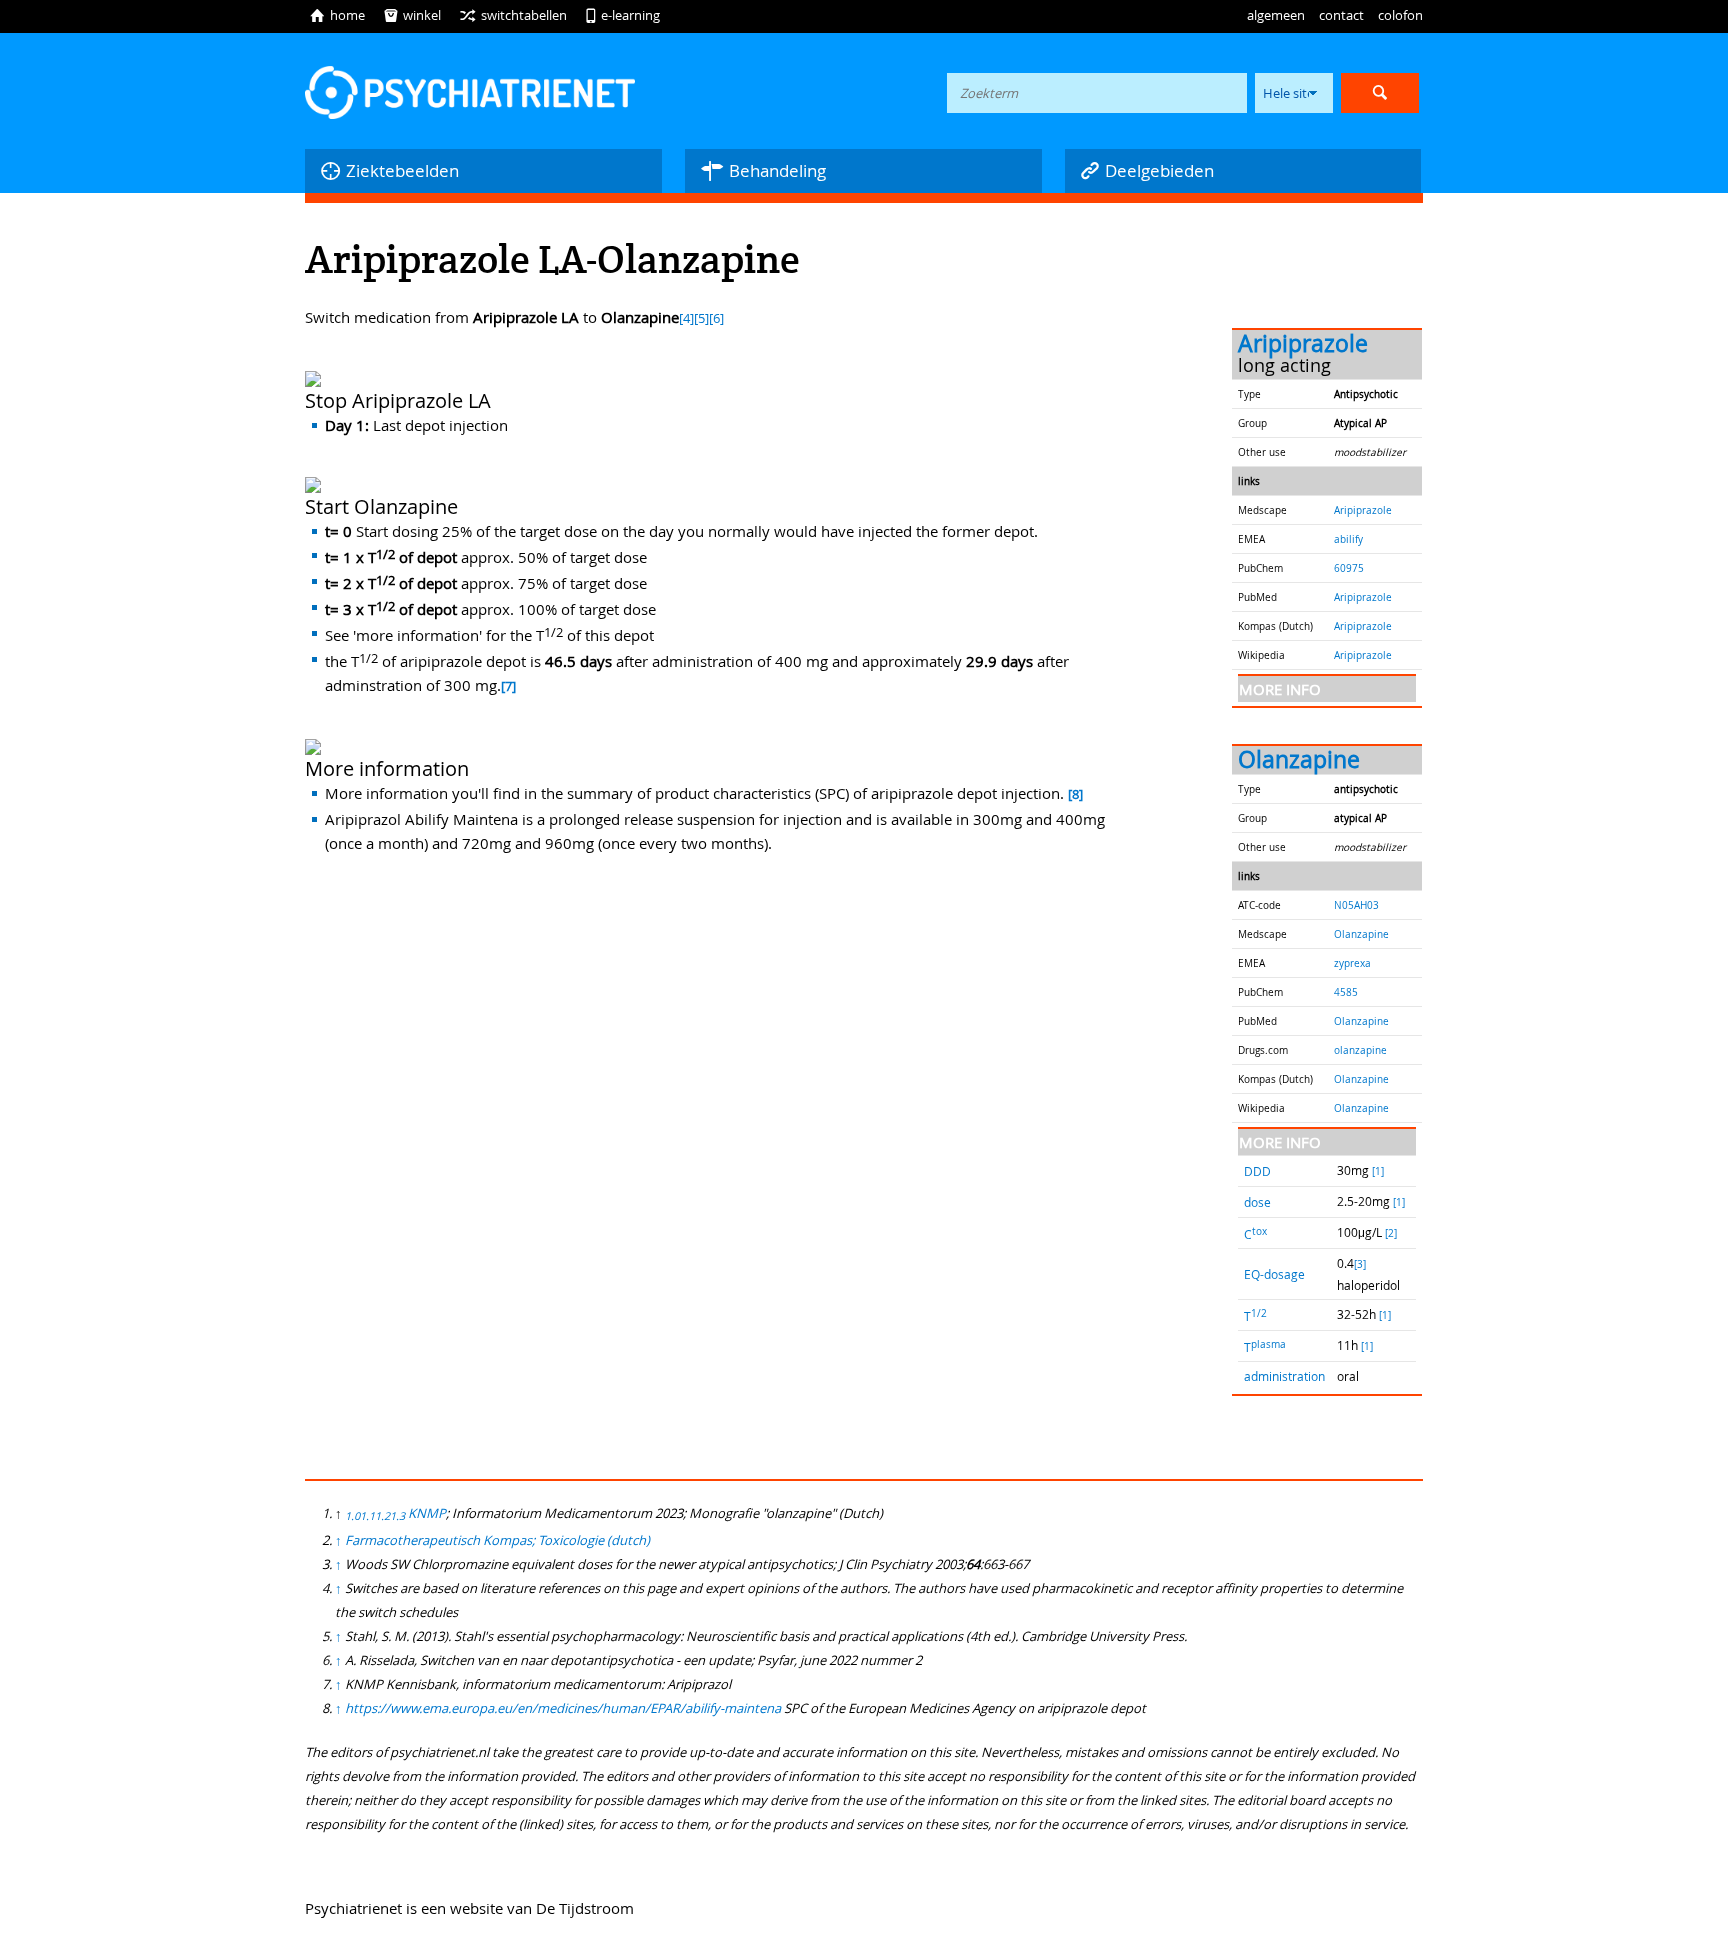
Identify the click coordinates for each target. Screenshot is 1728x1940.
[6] (716, 318)
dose (1257, 1202)
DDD (1257, 1171)
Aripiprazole (1303, 343)
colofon (1400, 15)
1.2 (382, 1516)
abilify (1348, 539)
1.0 (352, 1516)
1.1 (367, 1516)
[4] (686, 318)
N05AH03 (1356, 905)
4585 (1346, 992)
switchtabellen (513, 15)
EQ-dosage (1274, 1274)
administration (1284, 1376)
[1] (1378, 1171)
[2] (1391, 1233)
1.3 (397, 1516)
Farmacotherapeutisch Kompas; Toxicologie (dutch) (497, 1540)
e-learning (622, 15)
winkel (412, 15)
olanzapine (1360, 1050)
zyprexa (1352, 963)
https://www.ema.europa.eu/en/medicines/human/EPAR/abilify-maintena (563, 1708)
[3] (1360, 1264)
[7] (508, 686)
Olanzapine (1299, 759)
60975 (1349, 568)
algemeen (1276, 15)
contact (1341, 15)
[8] (1075, 794)
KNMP (427, 1513)
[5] (701, 318)
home (337, 15)
